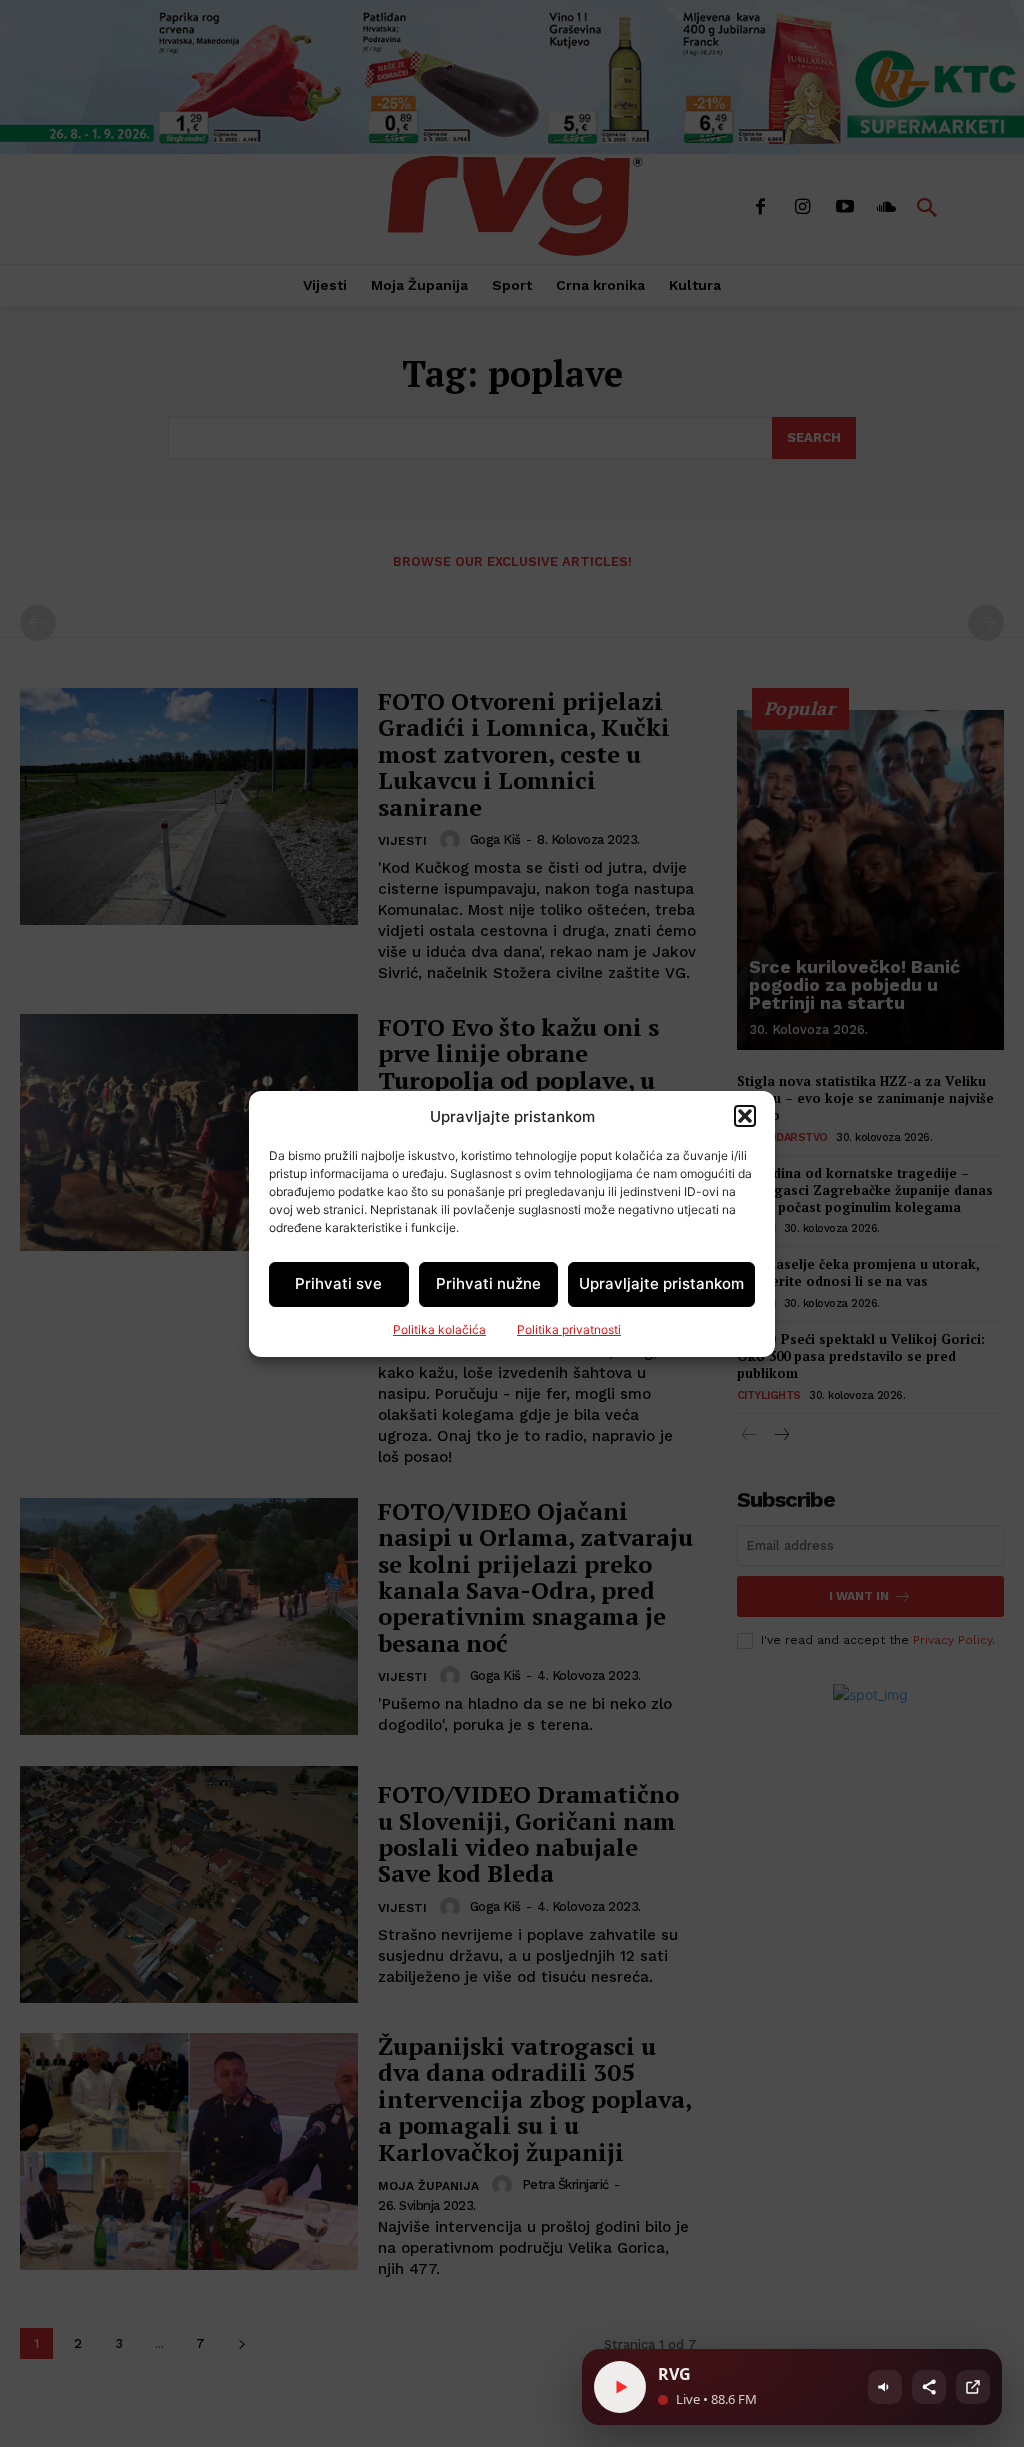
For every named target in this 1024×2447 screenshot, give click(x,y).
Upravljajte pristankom (661, 1283)
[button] (745, 1116)
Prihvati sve (338, 1283)
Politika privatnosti (569, 1329)
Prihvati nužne (488, 1283)
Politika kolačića (439, 1329)
